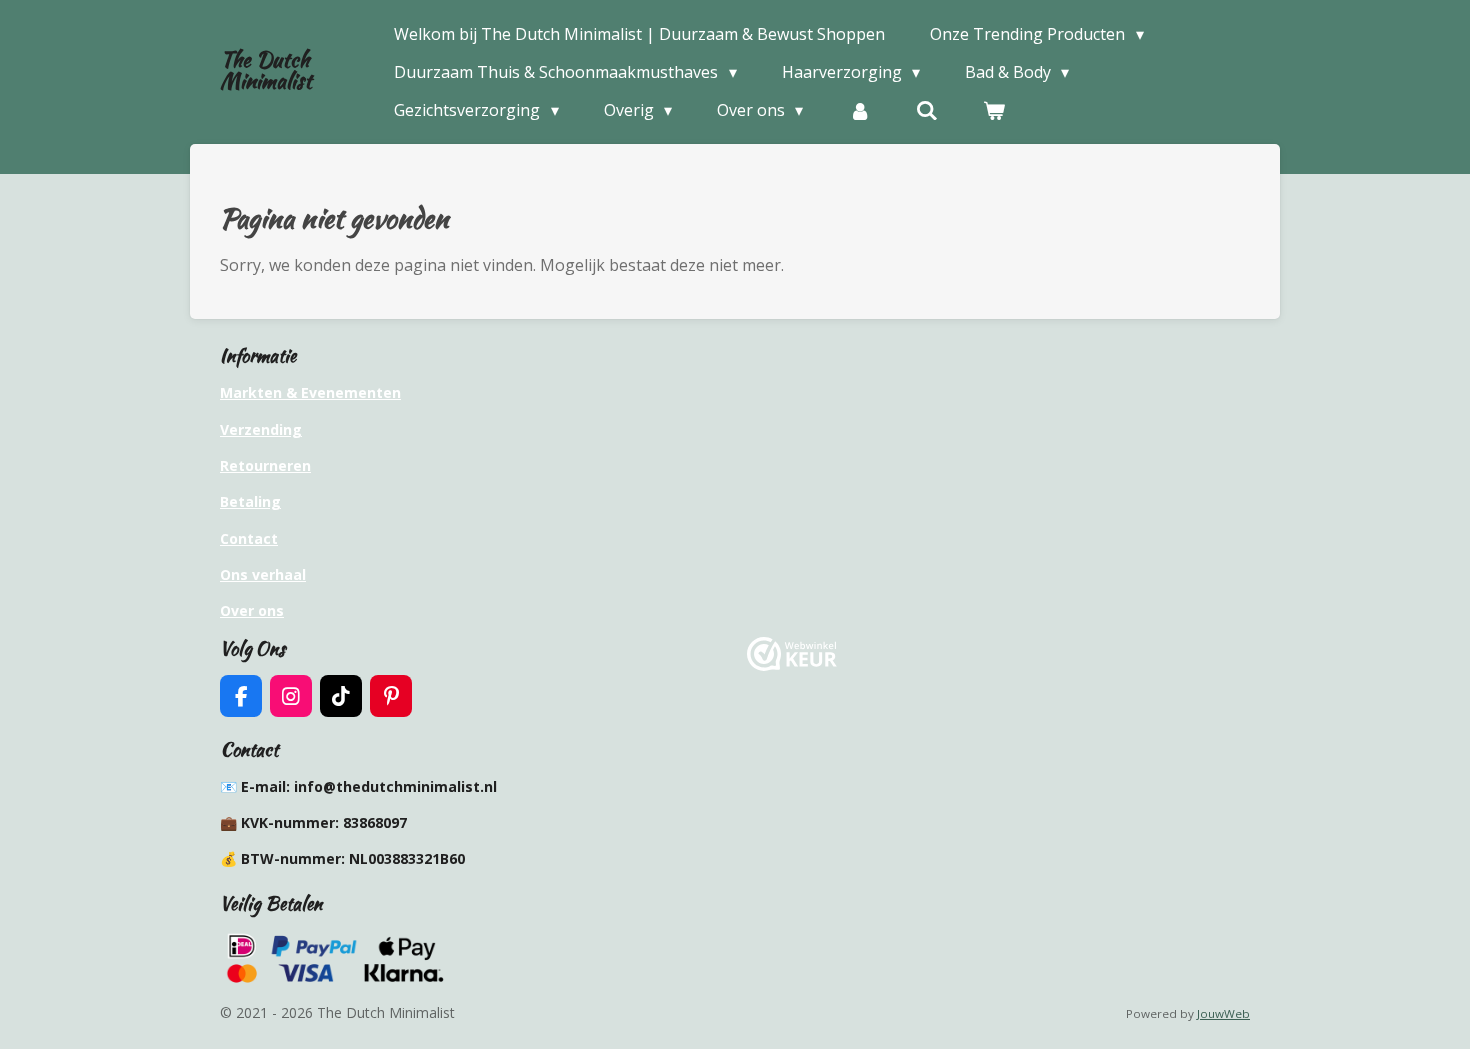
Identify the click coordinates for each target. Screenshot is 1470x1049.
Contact (249, 538)
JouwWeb (1223, 1013)
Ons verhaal (263, 574)
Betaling (250, 501)
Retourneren (265, 465)
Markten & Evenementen (310, 392)
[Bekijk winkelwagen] (994, 110)
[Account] (859, 110)
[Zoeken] (927, 110)
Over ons (252, 610)
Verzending (261, 429)
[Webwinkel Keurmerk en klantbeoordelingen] (792, 665)
